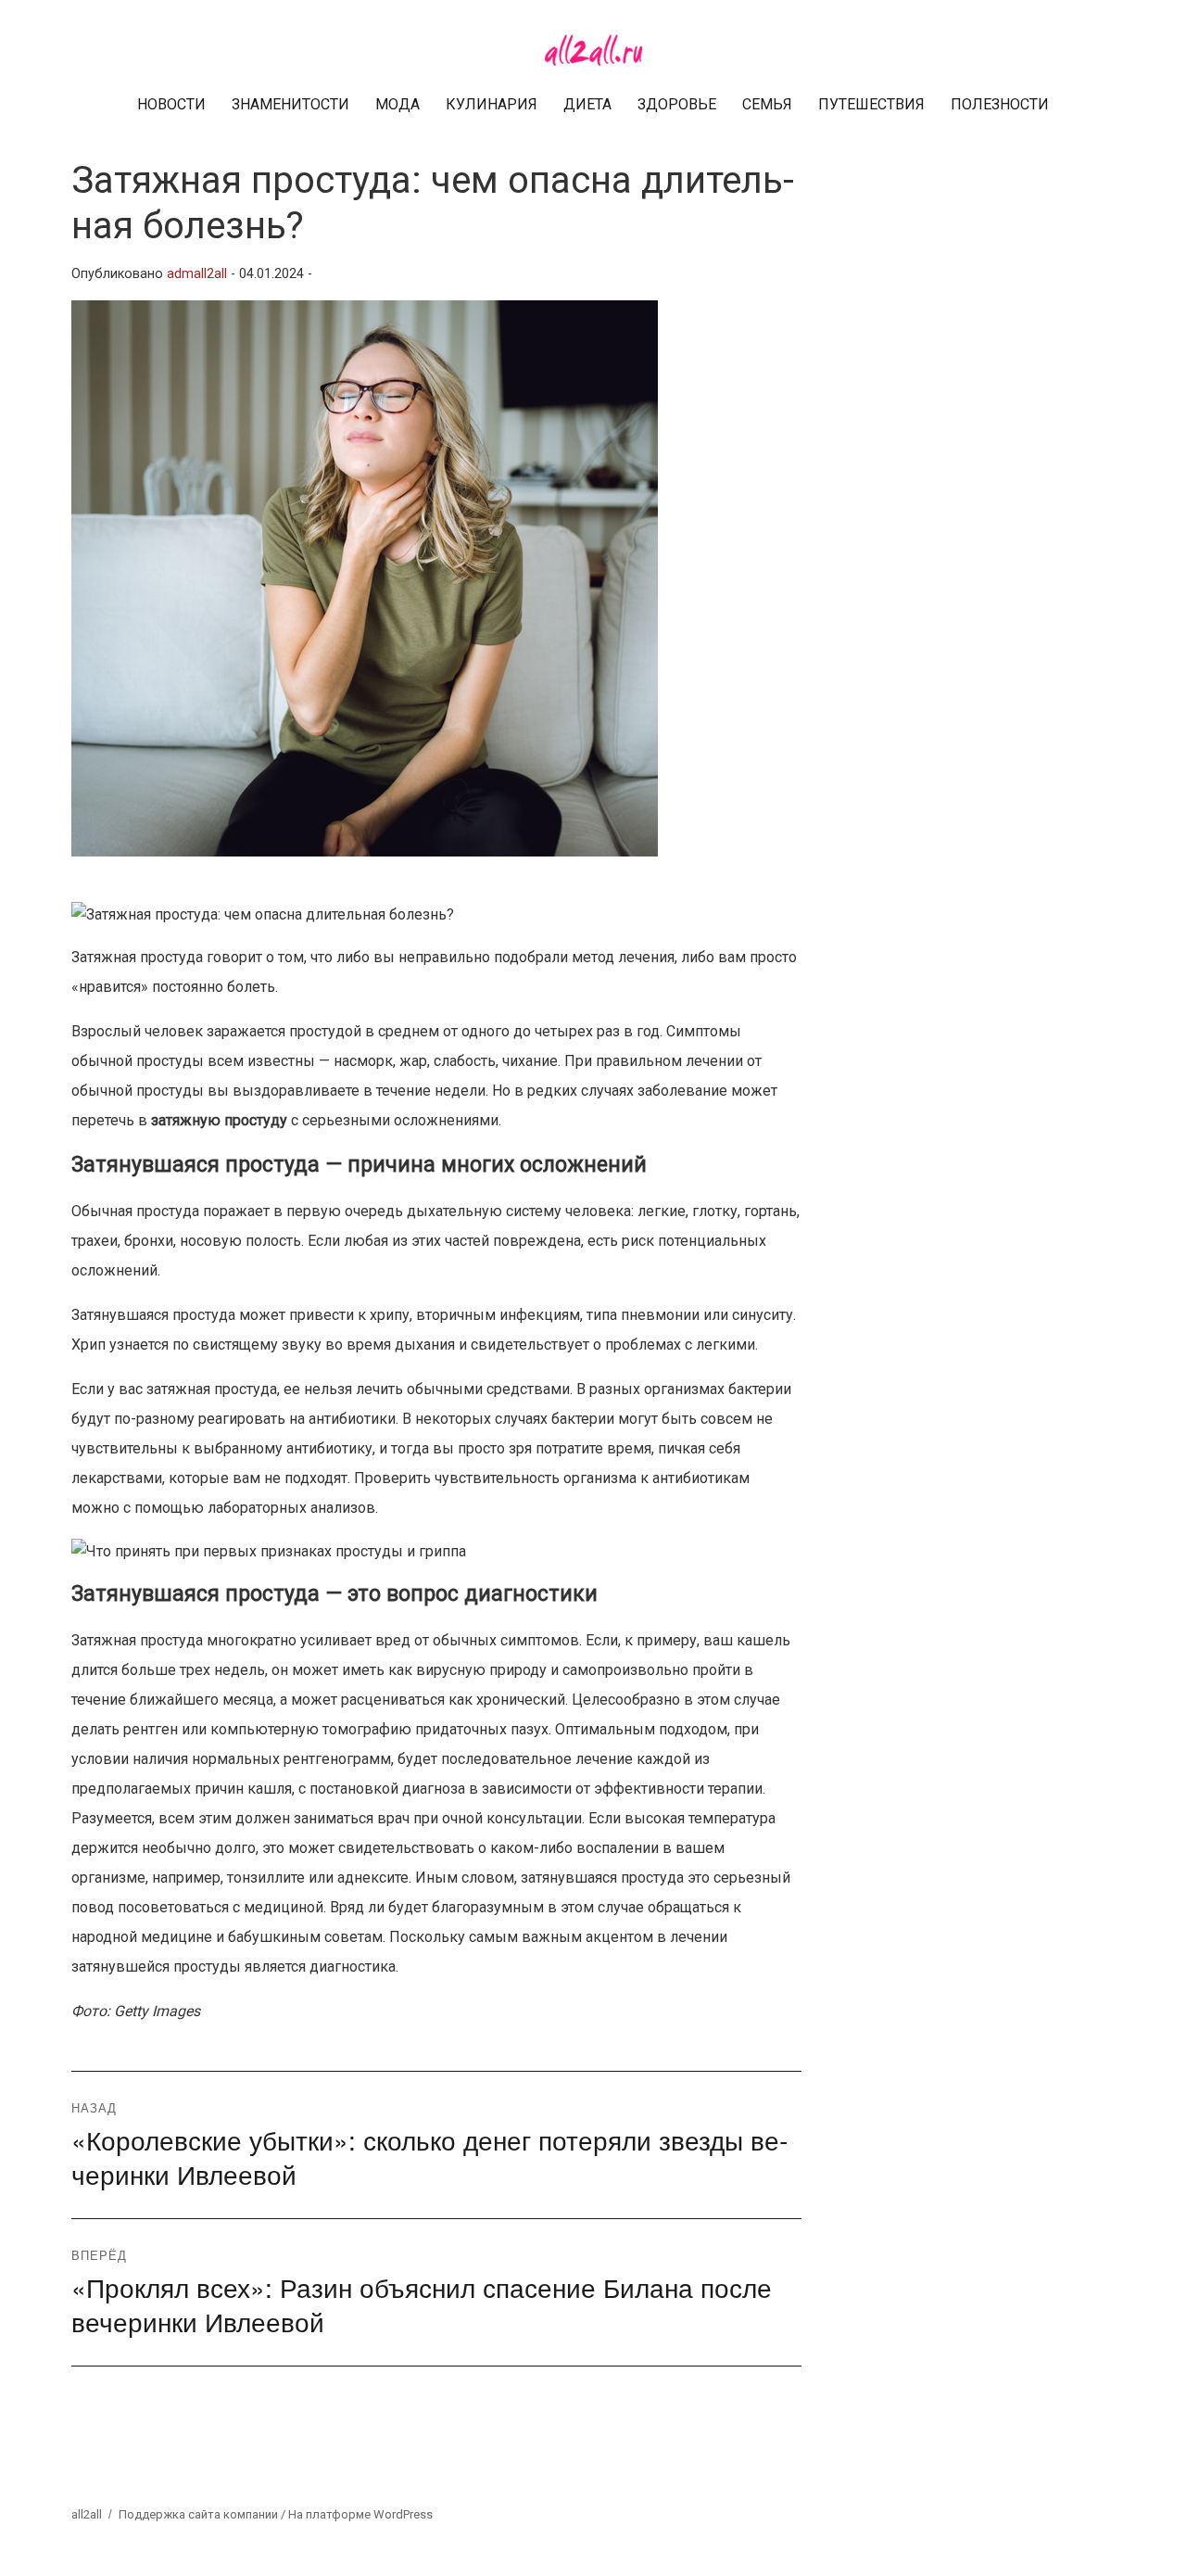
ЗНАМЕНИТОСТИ (290, 104)
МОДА (397, 104)
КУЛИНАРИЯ (492, 104)
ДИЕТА (587, 104)
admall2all (197, 274)
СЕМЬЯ (767, 104)
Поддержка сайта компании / (203, 2514)
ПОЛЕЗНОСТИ (1000, 104)
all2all (87, 2514)
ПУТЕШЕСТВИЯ (871, 104)
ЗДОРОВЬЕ (677, 104)
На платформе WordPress (360, 2514)
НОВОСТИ (171, 104)
